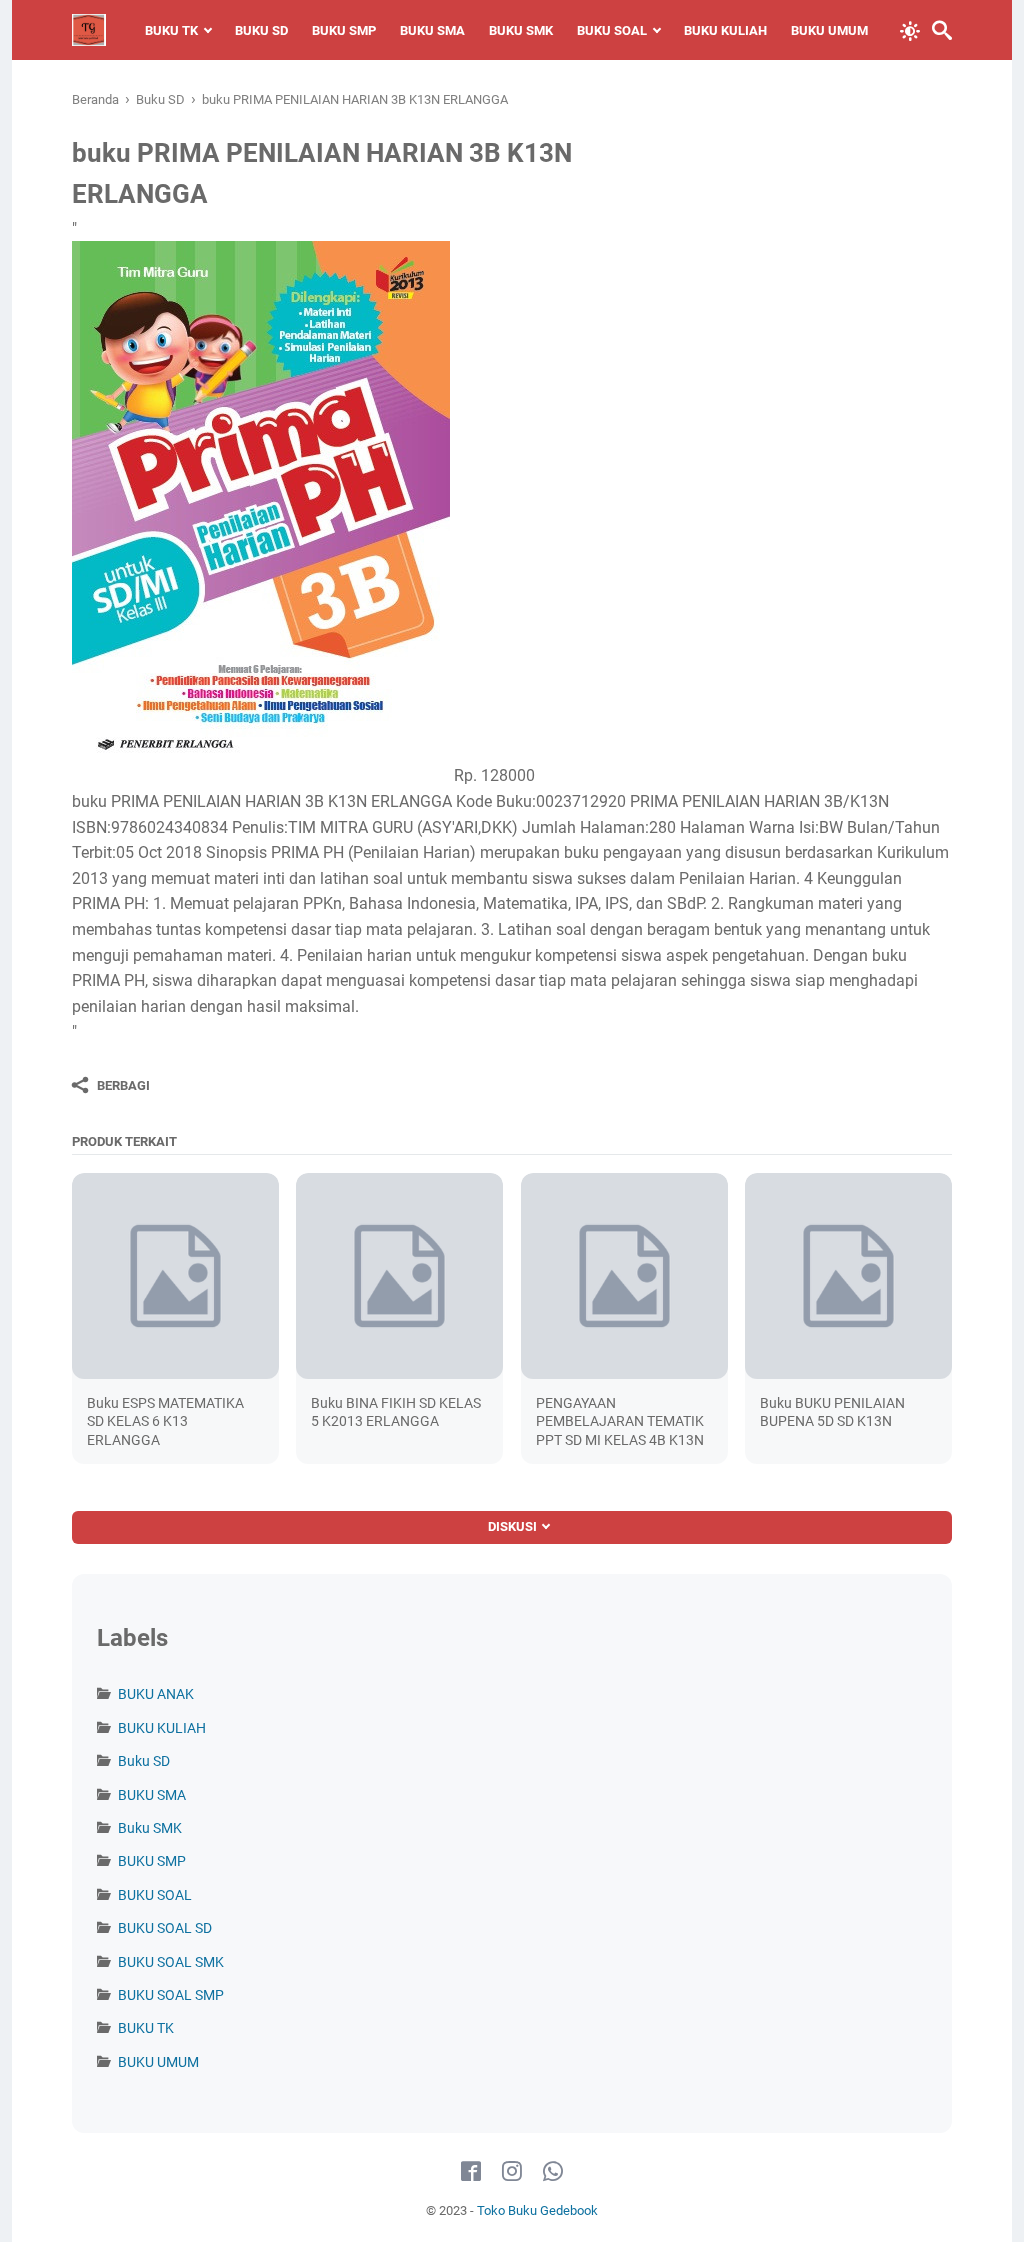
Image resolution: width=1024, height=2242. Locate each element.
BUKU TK (171, 30)
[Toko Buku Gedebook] (89, 30)
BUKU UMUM (829, 30)
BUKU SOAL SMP (171, 1995)
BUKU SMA (432, 30)
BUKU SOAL (612, 30)
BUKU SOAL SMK (171, 1962)
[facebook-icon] (471, 2172)
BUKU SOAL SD (165, 1928)
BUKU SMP (344, 30)
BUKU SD (261, 30)
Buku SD (144, 1761)
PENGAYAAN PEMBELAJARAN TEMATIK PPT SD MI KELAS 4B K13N (620, 1421)
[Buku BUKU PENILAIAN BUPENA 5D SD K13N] (848, 1276)
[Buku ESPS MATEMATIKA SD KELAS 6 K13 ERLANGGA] (175, 1276)
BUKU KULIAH (725, 30)
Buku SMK (150, 1828)
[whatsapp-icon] (553, 2172)
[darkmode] (910, 29)
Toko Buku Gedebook (537, 2210)
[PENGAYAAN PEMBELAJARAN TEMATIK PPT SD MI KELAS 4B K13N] (624, 1276)
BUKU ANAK (156, 1694)
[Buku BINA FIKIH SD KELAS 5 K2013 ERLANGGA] (399, 1276)
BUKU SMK (521, 30)
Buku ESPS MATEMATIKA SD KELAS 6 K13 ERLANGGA (165, 1421)
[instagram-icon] (512, 2172)
